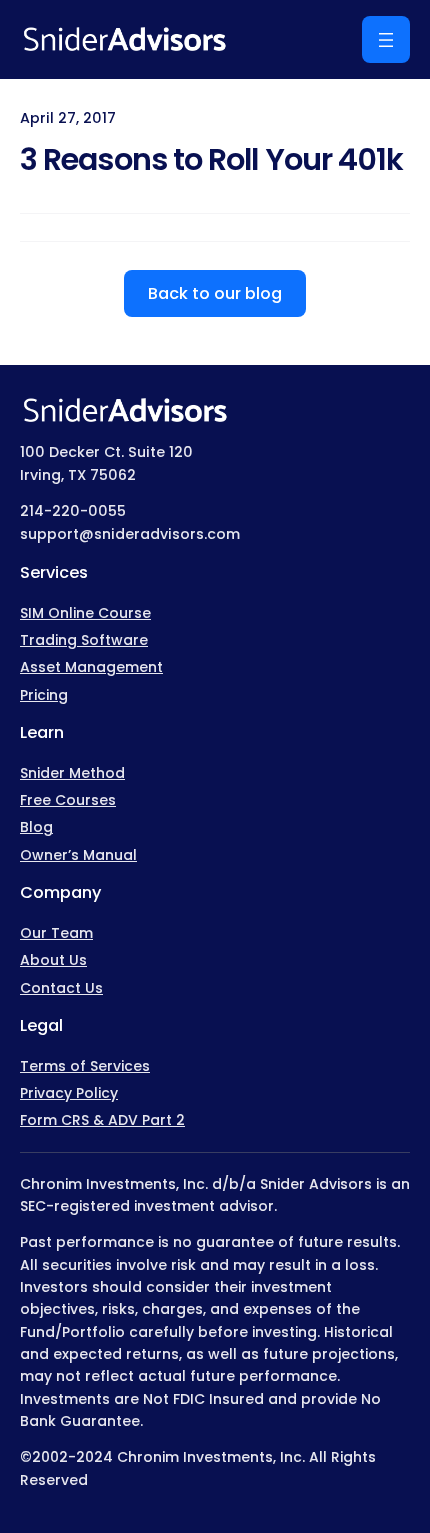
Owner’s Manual (78, 855)
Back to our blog (215, 293)
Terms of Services (85, 1066)
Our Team (56, 933)
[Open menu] (386, 39)
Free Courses (68, 800)
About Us (53, 960)
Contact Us (61, 988)
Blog (36, 827)
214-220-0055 (73, 511)
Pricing (44, 695)
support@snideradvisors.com (130, 534)
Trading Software (84, 640)
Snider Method (72, 773)
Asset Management (91, 667)
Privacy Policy (69, 1093)
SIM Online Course (85, 613)
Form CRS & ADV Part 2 (102, 1120)
